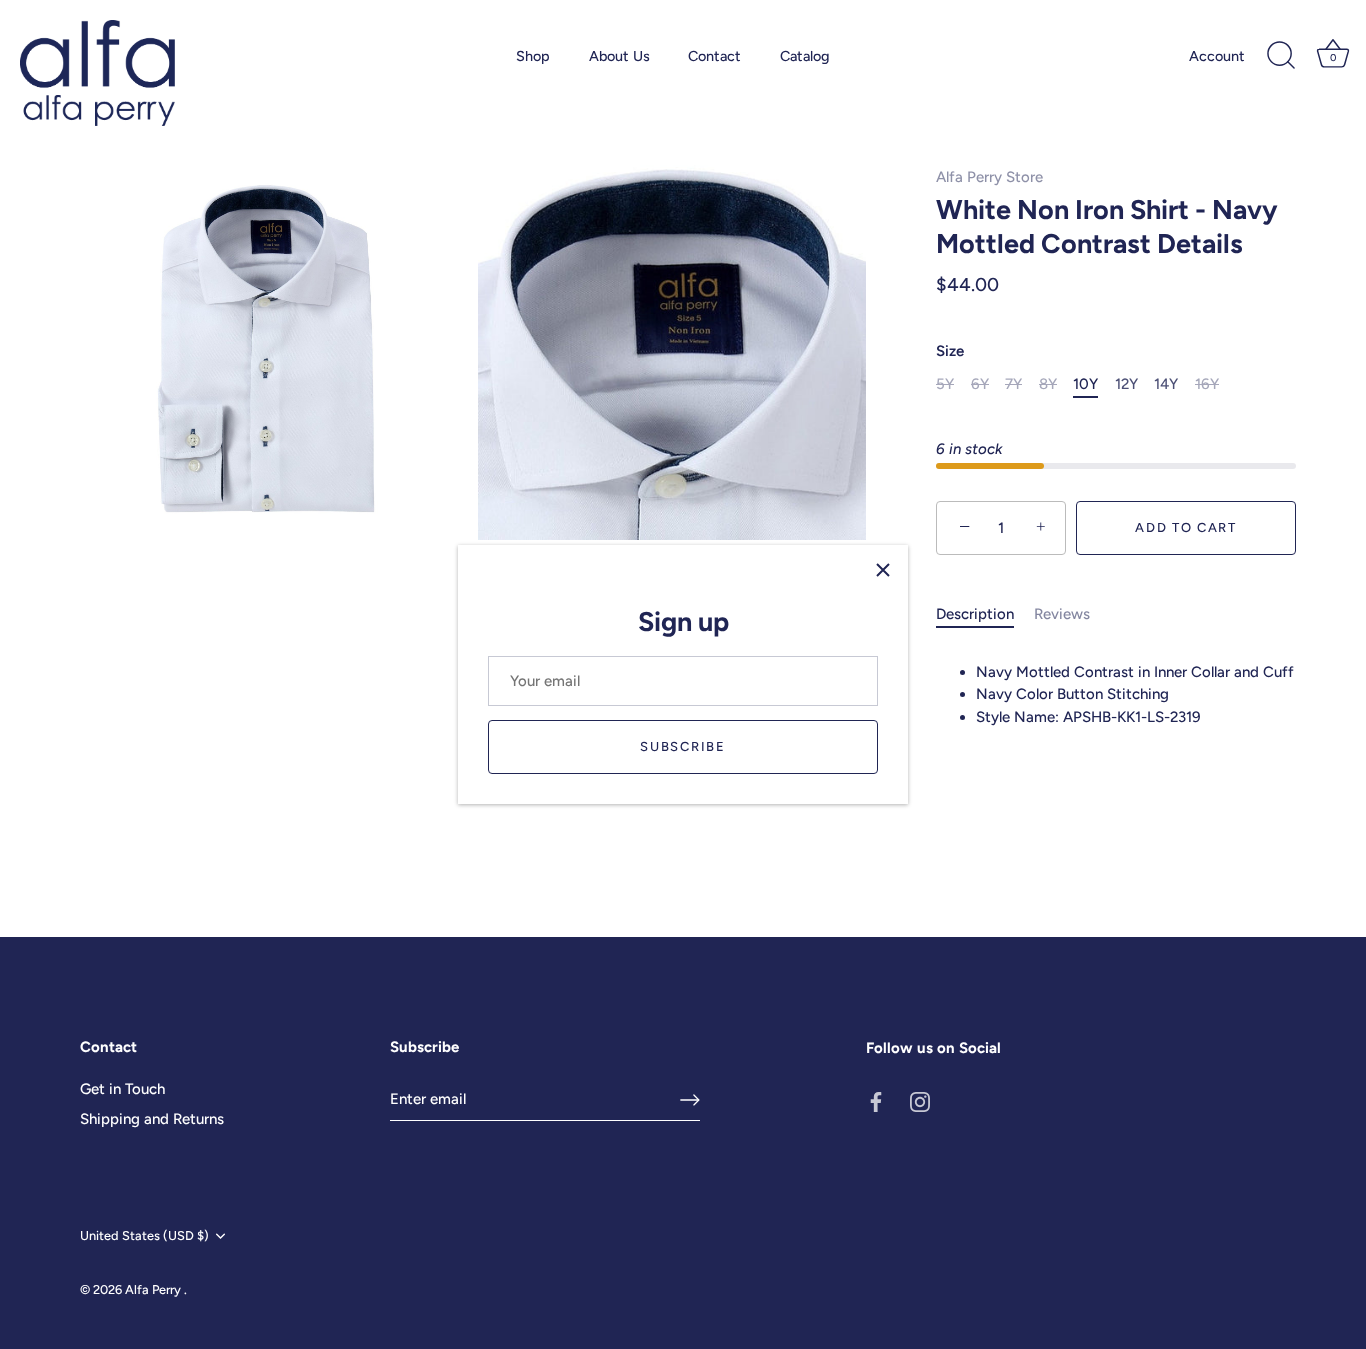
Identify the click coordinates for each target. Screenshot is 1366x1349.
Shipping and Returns (152, 1119)
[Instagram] (920, 1101)
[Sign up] (690, 1100)
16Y (1207, 384)
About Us (619, 56)
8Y (1048, 384)
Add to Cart (1186, 527)
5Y (945, 384)
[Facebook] (876, 1101)
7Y (1013, 384)
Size (950, 351)
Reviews (1062, 614)
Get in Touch (122, 1089)
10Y (1085, 384)
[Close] (883, 570)
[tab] (985, 614)
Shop (533, 56)
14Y (1166, 384)
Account (1217, 56)
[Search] (1281, 56)
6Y (980, 384)
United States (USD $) (144, 1235)
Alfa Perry (154, 1289)
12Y (1126, 384)
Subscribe (682, 746)
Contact (714, 56)
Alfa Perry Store (989, 177)
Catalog (805, 56)
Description (975, 614)
